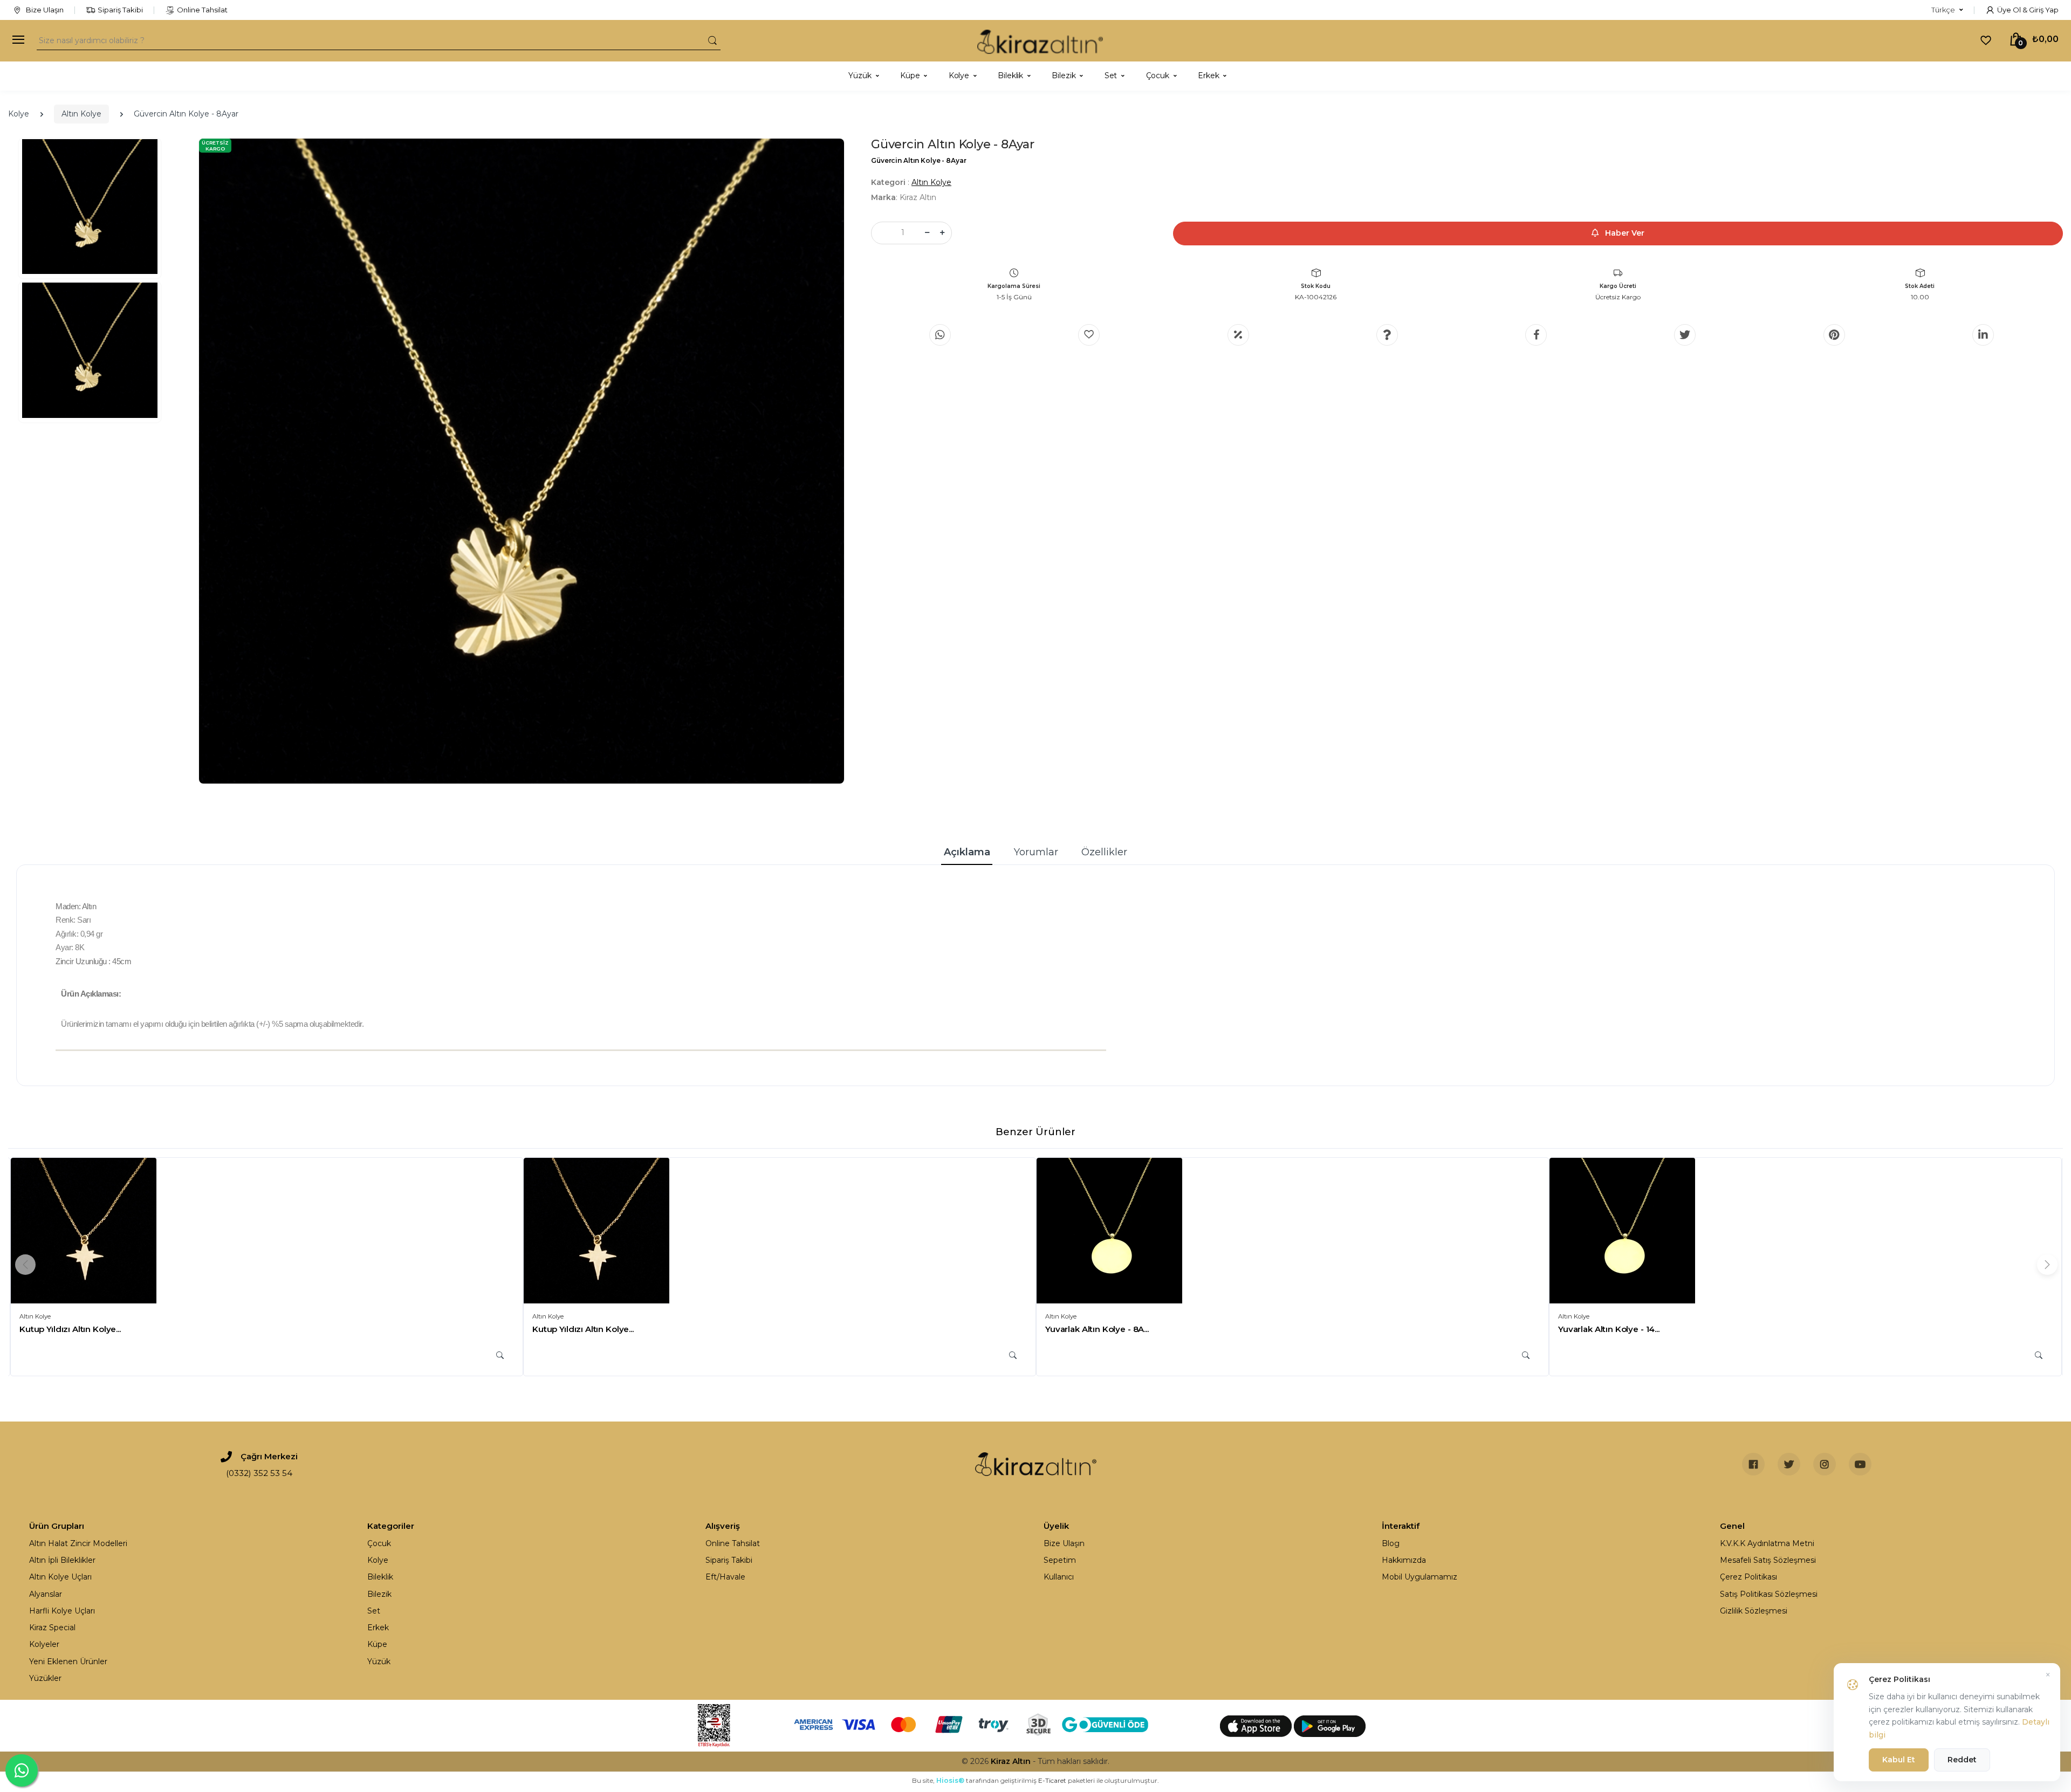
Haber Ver (1624, 233)
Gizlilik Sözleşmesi (1754, 1611)
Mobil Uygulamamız (1419, 1577)
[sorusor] (1387, 335)
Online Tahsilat (202, 10)
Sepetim (1060, 1560)
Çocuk (379, 1543)
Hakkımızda (1404, 1560)
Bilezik (379, 1594)
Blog (1391, 1543)
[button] (1947, 10)
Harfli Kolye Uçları (62, 1611)
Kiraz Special (52, 1628)
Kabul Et (1899, 1760)
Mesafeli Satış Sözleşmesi (1768, 1560)
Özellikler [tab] (1104, 852)
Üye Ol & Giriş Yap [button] (2028, 10)
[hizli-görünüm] (500, 1355)
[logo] (1040, 41)
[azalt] (927, 233)
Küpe (377, 1644)
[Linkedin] (1983, 335)
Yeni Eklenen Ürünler (68, 1661)
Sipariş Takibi (120, 10)
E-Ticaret (1052, 1780)
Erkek (378, 1628)
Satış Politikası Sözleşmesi (1769, 1594)
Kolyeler (44, 1644)
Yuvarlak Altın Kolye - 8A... (1097, 1329)
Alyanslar (46, 1594)
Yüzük (379, 1661)
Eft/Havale (725, 1577)
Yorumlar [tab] (1036, 852)
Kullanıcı (1059, 1577)
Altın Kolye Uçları (60, 1577)
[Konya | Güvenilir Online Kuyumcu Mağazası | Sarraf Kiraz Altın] (1036, 1464)
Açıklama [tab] (967, 852)
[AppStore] (1257, 1726)
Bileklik (380, 1577)
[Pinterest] (1834, 335)
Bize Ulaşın (44, 10)
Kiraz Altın (1011, 1761)
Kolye (19, 114)
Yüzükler (45, 1678)
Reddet (1962, 1760)
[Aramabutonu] (712, 40)
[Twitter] (1685, 335)
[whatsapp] (940, 335)
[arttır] (942, 233)
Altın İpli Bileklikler (62, 1560)
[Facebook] (1536, 335)
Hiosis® (950, 1780)
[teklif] (1238, 335)
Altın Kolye (81, 114)
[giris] (1089, 335)
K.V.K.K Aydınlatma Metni (1767, 1543)
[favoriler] (1986, 40)
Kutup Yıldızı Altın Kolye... (70, 1329)
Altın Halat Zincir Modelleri (78, 1543)
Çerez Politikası (1748, 1577)
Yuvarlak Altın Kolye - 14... (1609, 1329)
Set (374, 1611)
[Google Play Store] (1330, 1726)
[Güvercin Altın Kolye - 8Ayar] (522, 461)
